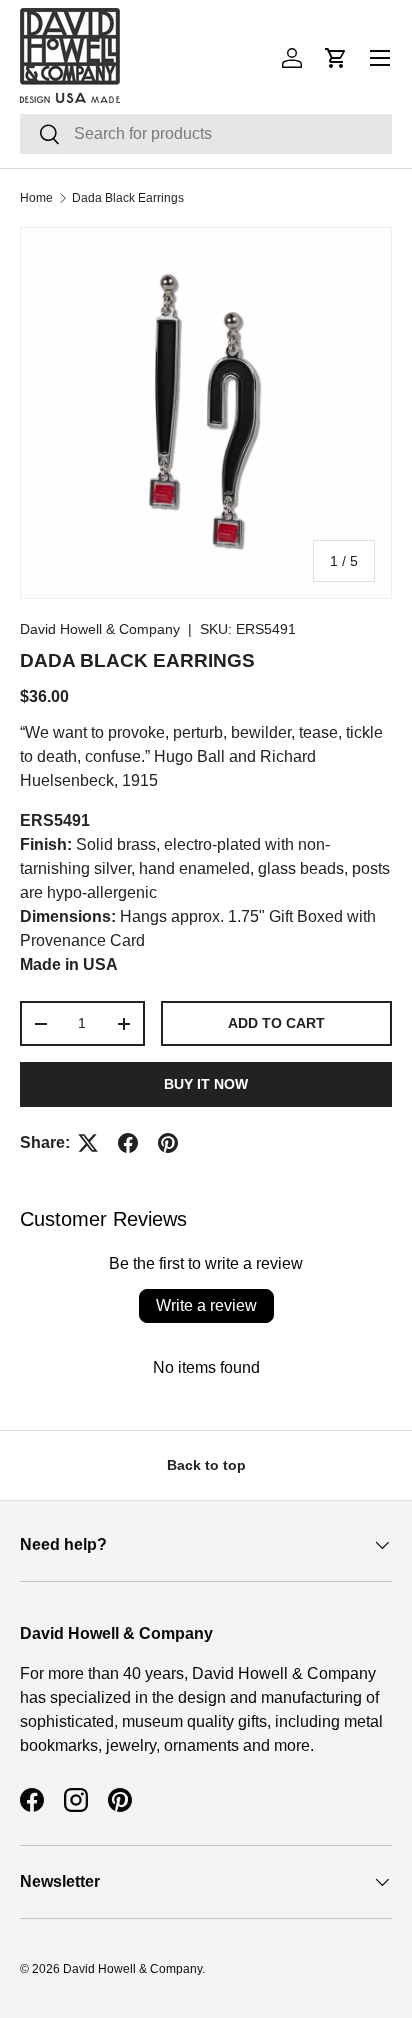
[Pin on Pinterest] (168, 1143)
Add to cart (276, 1023)
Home (36, 198)
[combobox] (206, 134)
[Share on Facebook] (128, 1143)
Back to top (206, 1465)
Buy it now (206, 1084)
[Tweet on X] (88, 1143)
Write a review (206, 1305)
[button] (336, 58)
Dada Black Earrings (128, 198)
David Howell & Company (100, 629)
